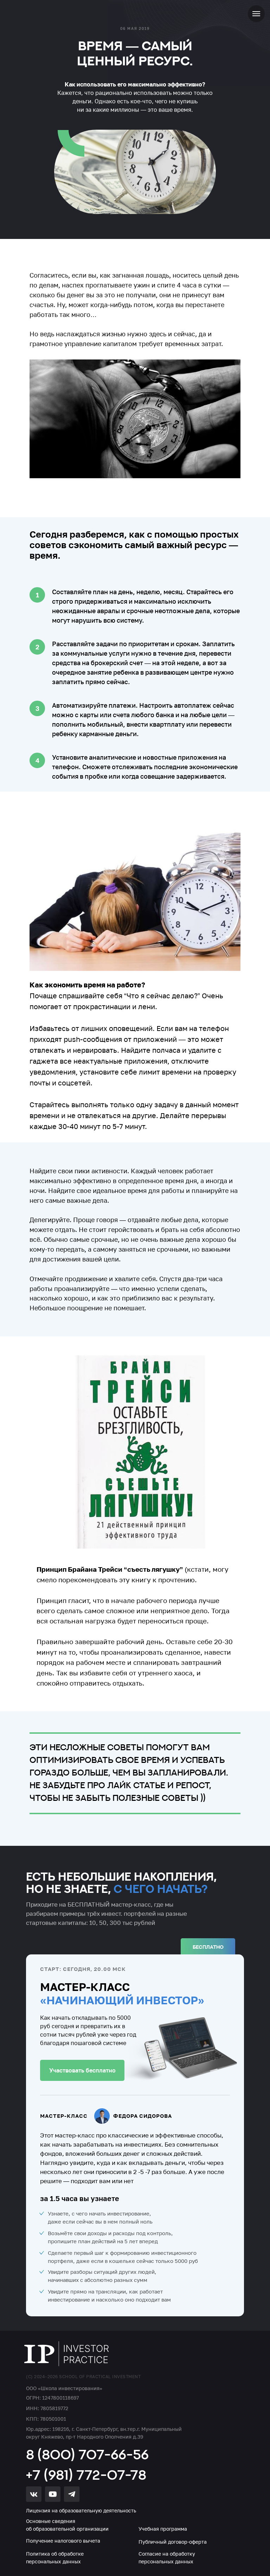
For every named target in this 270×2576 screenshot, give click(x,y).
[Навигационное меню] (256, 14)
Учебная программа (163, 2529)
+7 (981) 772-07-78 (86, 2475)
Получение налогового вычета (63, 2541)
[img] (67, 2354)
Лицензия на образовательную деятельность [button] (81, 2510)
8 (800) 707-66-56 (87, 2454)
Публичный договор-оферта (173, 2542)
